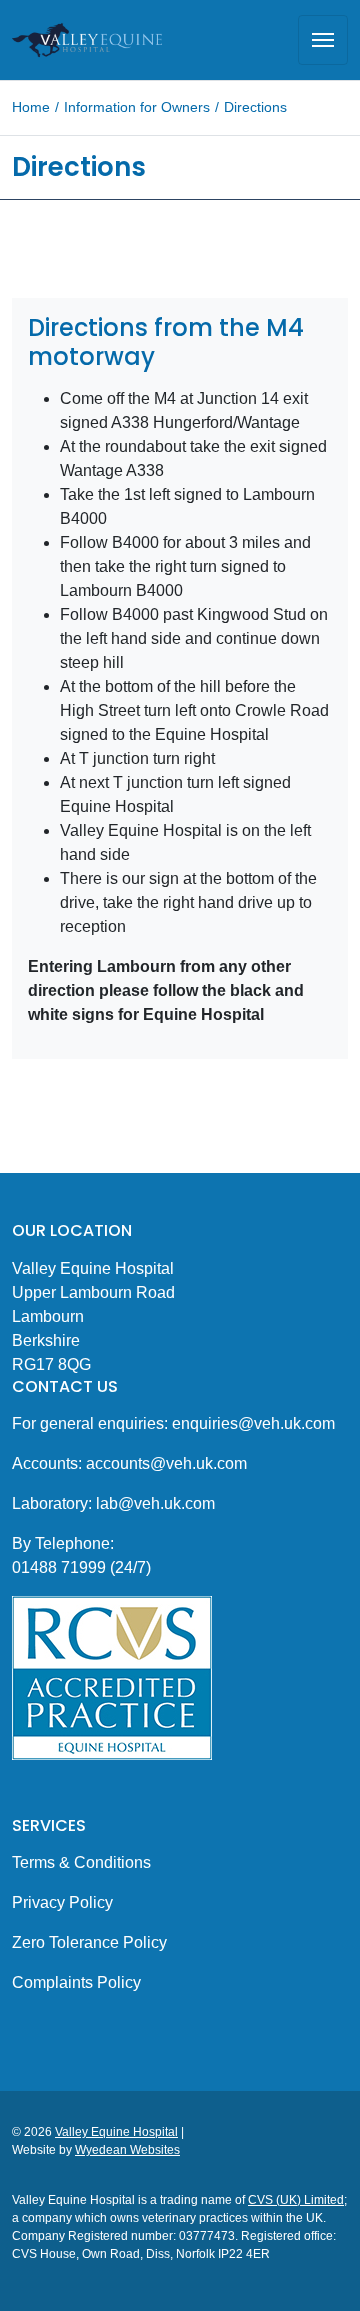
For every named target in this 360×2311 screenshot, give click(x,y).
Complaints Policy (76, 1982)
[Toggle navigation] (323, 40)
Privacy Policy (62, 1902)
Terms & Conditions (81, 1862)
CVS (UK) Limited (296, 2200)
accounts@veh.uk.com (166, 1463)
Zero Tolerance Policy (89, 1942)
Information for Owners (137, 107)
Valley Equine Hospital (116, 2132)
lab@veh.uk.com (153, 1503)
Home (31, 107)
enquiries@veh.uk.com (253, 1423)
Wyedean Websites (127, 2150)
